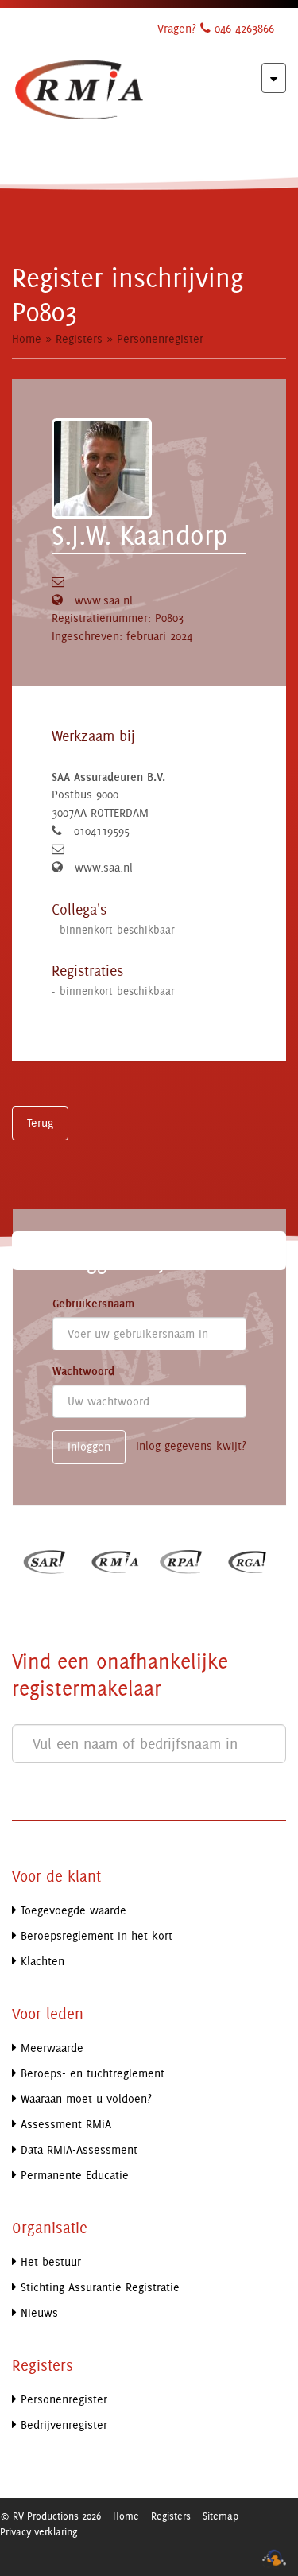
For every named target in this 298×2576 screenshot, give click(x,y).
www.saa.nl (104, 600)
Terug (40, 1123)
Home (27, 338)
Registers (79, 338)
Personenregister (160, 338)
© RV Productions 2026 (50, 2516)
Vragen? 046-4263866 (216, 28)
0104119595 (102, 831)
